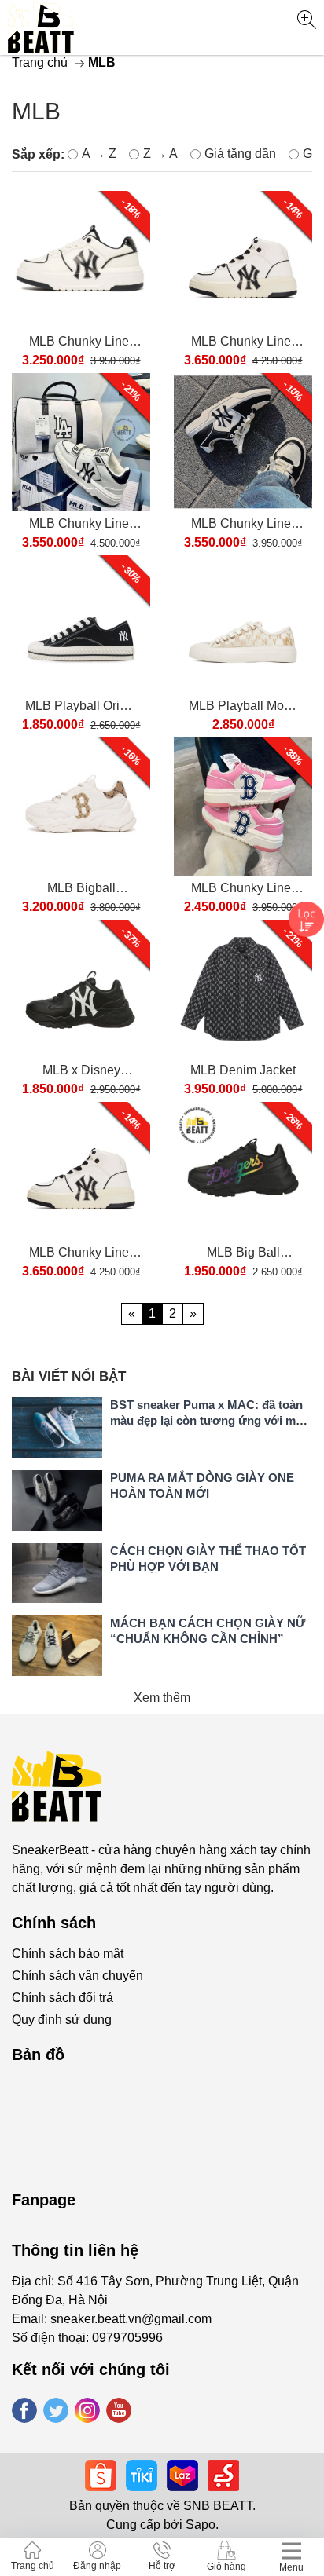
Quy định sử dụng (62, 2020)
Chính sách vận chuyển (77, 1976)
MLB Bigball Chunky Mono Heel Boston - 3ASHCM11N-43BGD (81, 889)
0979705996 (127, 2338)
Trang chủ (40, 62)
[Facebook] (24, 2410)
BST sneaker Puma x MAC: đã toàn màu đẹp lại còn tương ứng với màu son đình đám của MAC (210, 1420)
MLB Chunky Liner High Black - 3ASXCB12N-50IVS (243, 343)
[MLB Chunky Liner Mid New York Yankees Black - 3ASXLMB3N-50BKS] (81, 442)
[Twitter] (56, 2410)
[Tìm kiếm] (306, 20)
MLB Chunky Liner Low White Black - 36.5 (81, 343)
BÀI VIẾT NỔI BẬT (69, 1376)
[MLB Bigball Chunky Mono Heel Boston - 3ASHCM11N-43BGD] (81, 807)
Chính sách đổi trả (63, 1998)
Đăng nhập (97, 2566)
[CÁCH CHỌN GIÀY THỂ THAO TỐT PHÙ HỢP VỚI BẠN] (57, 1573)
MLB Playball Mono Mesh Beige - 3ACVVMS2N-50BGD (243, 707)
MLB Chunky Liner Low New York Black (243, 525)
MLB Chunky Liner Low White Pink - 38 (243, 889)
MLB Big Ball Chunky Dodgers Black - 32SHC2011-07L (243, 1254)
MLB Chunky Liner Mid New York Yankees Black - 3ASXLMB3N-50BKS (81, 525)
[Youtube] (119, 2410)
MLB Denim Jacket (243, 1070)
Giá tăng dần (240, 154)
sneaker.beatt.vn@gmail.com (131, 2319)
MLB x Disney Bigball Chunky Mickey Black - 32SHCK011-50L (81, 1072)
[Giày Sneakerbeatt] (41, 27)
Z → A (160, 154)
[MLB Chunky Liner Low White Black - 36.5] (81, 260)
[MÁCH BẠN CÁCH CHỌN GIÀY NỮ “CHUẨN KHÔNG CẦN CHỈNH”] (57, 1646)
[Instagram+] (87, 2410)
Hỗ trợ (162, 2566)
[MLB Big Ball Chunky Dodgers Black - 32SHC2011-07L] (243, 1171)
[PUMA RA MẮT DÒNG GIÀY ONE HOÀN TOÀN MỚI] (57, 1500)
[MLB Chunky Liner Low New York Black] (243, 442)
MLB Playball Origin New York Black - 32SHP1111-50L (81, 707)
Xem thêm (162, 1698)
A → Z (99, 154)
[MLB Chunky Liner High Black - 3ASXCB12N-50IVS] (243, 260)
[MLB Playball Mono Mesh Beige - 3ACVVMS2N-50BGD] (243, 624)
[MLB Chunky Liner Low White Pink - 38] (243, 807)
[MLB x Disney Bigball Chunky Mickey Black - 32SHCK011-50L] (81, 989)
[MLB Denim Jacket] (243, 989)
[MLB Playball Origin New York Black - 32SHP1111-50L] (81, 624)
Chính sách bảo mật (68, 1954)
